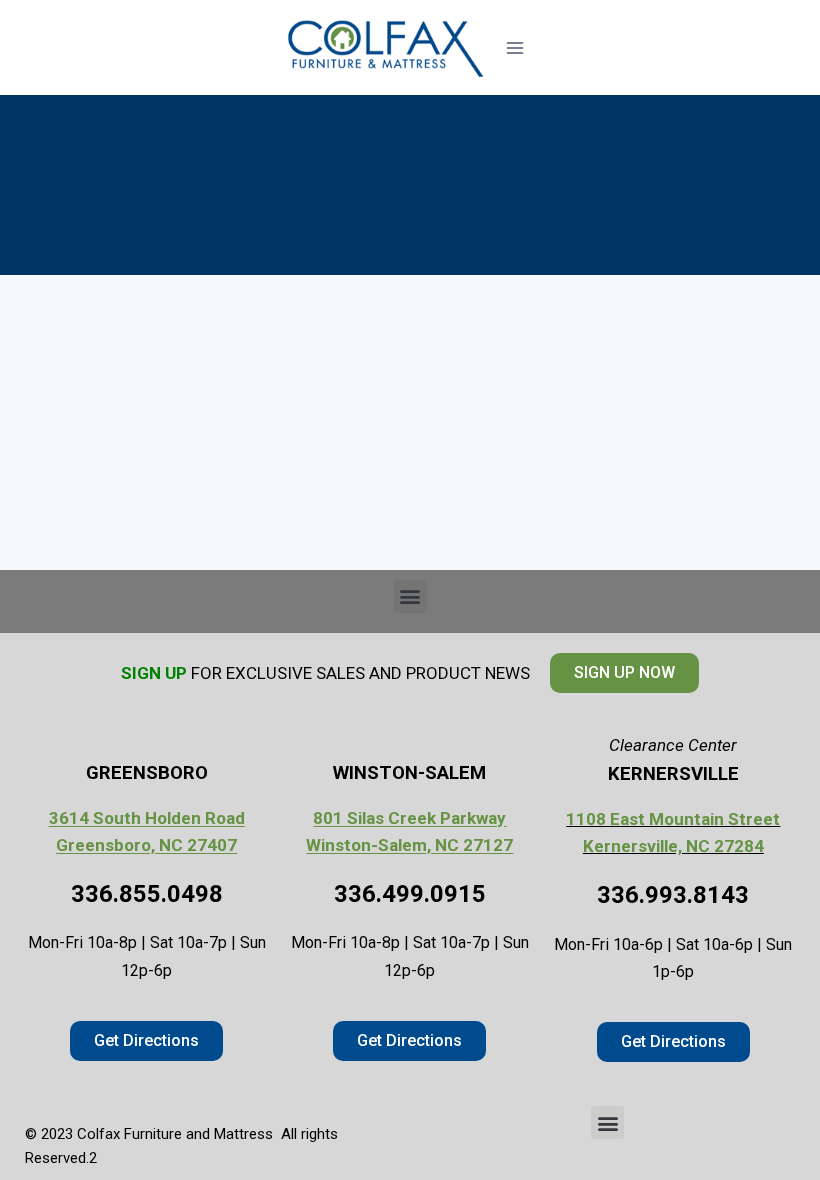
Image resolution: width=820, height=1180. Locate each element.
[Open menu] (514, 47)
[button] (410, 596)
